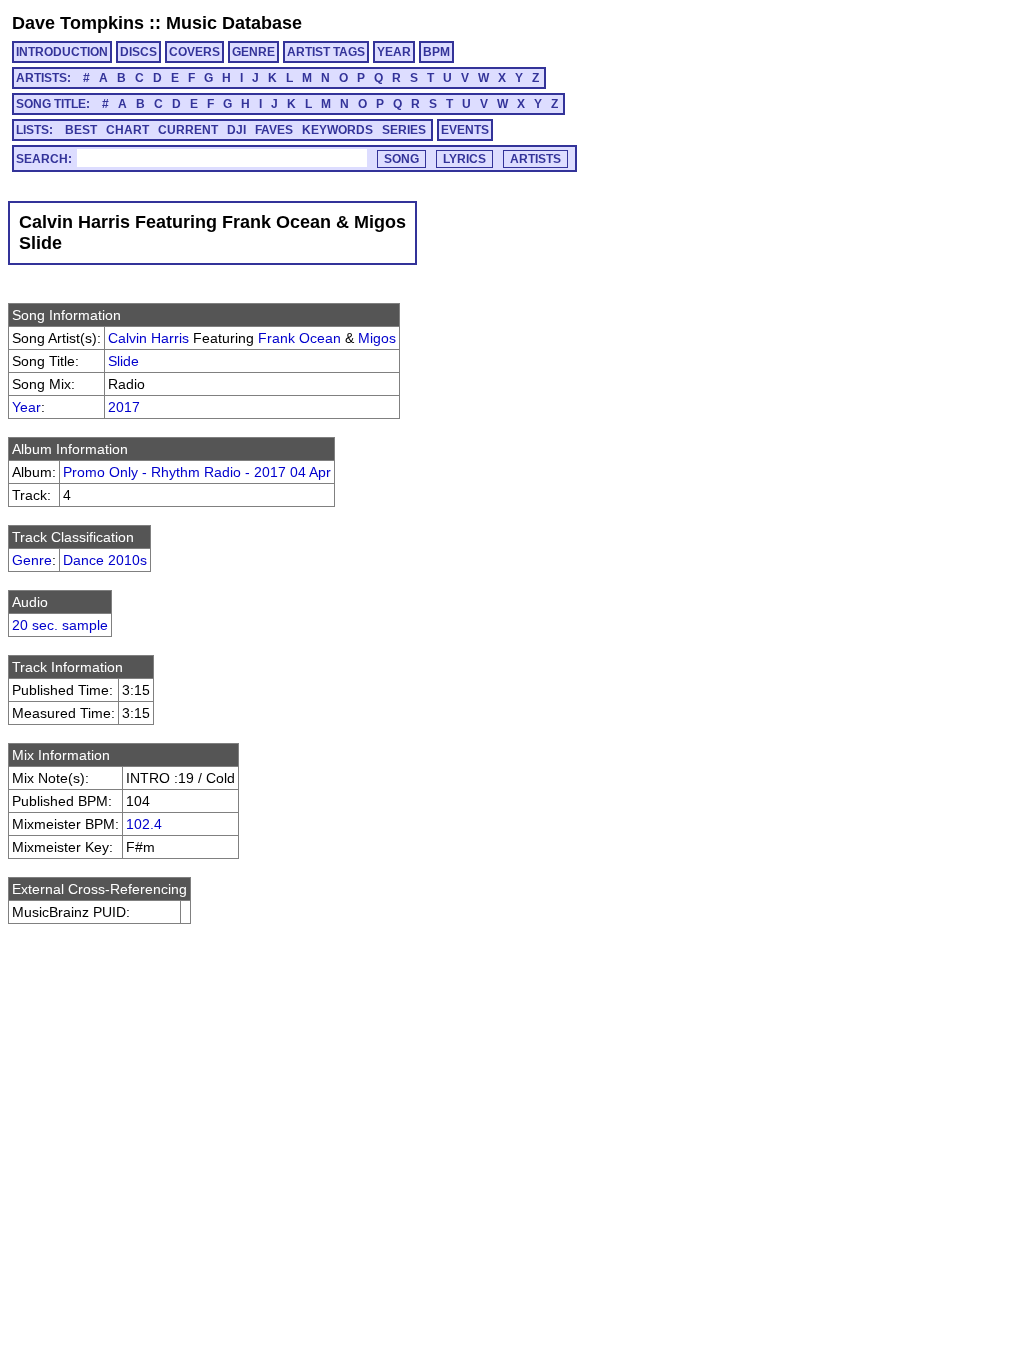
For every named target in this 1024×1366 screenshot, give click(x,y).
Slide (123, 361)
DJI (236, 130)
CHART (127, 130)
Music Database (234, 23)
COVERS (194, 52)
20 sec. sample (60, 625)
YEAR (394, 52)
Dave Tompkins (78, 23)
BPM (436, 52)
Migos (377, 338)
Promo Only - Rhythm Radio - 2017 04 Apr (197, 472)
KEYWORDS (337, 130)
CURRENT (188, 130)
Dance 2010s (105, 560)
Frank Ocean (299, 338)
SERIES (404, 130)
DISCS (138, 52)
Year (26, 407)
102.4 (144, 824)
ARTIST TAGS (326, 52)
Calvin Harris (148, 338)
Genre (32, 560)
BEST (81, 130)
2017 (124, 407)
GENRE (253, 52)
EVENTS (465, 130)
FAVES (274, 130)
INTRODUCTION (62, 52)
